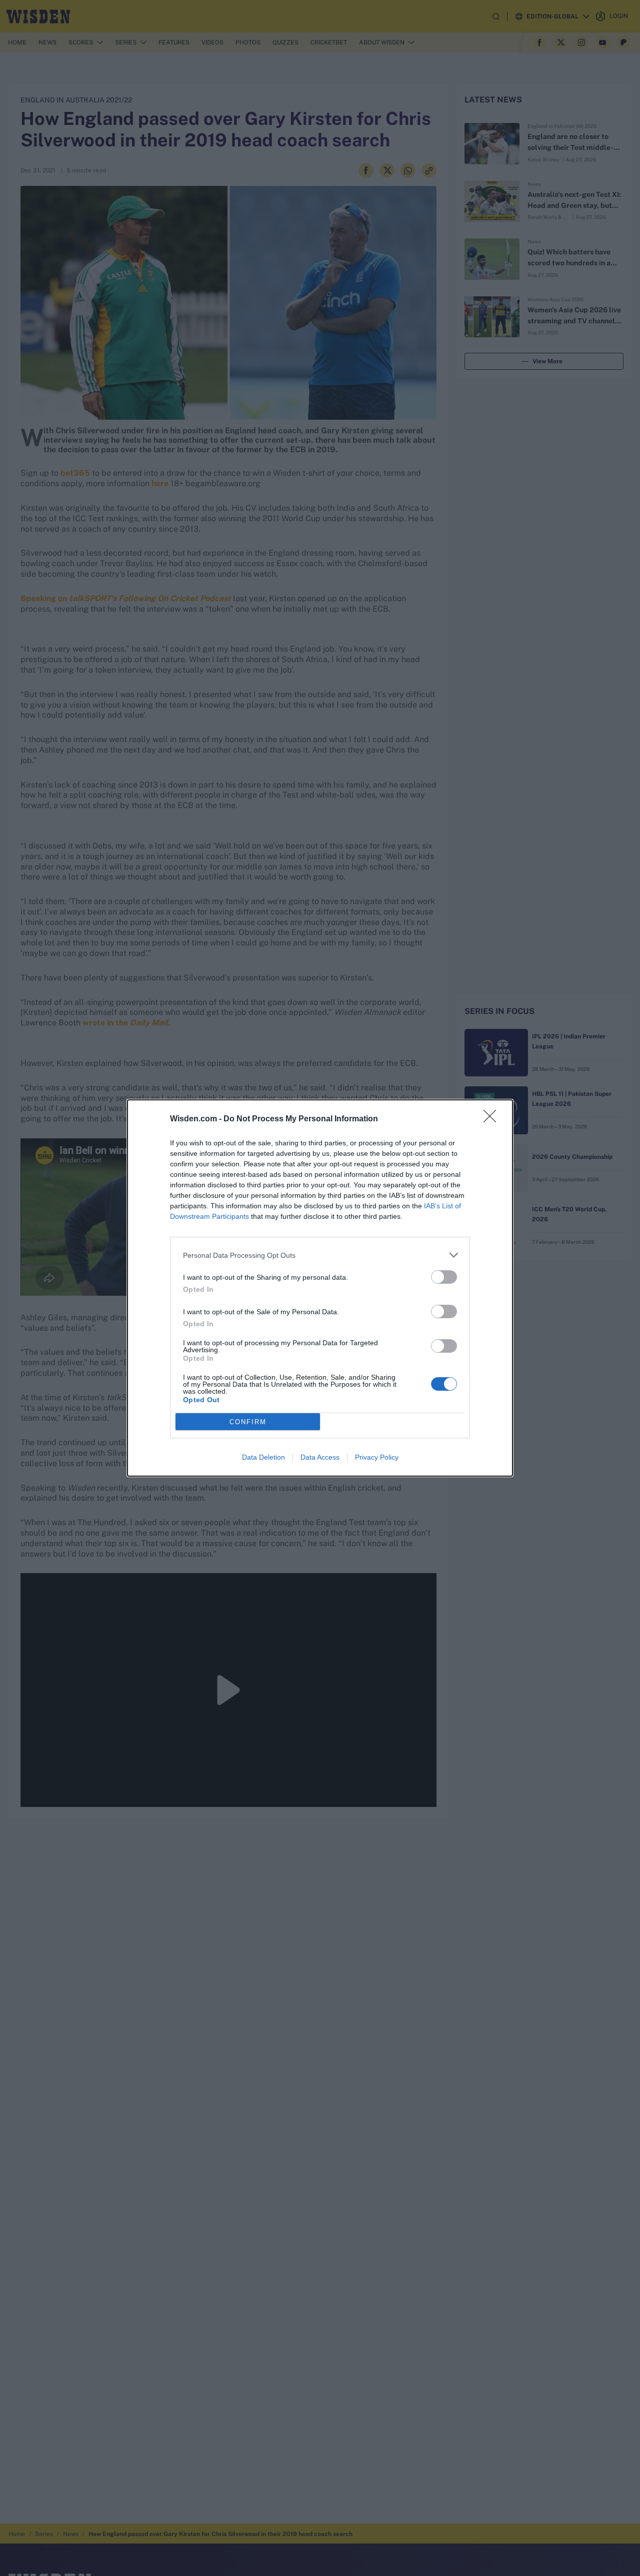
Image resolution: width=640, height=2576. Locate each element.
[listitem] (320, 1255)
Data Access (320, 1457)
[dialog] (320, 1288)
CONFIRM (248, 1422)
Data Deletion (263, 1457)
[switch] (444, 1277)
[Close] (493, 1119)
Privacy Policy (377, 1457)
